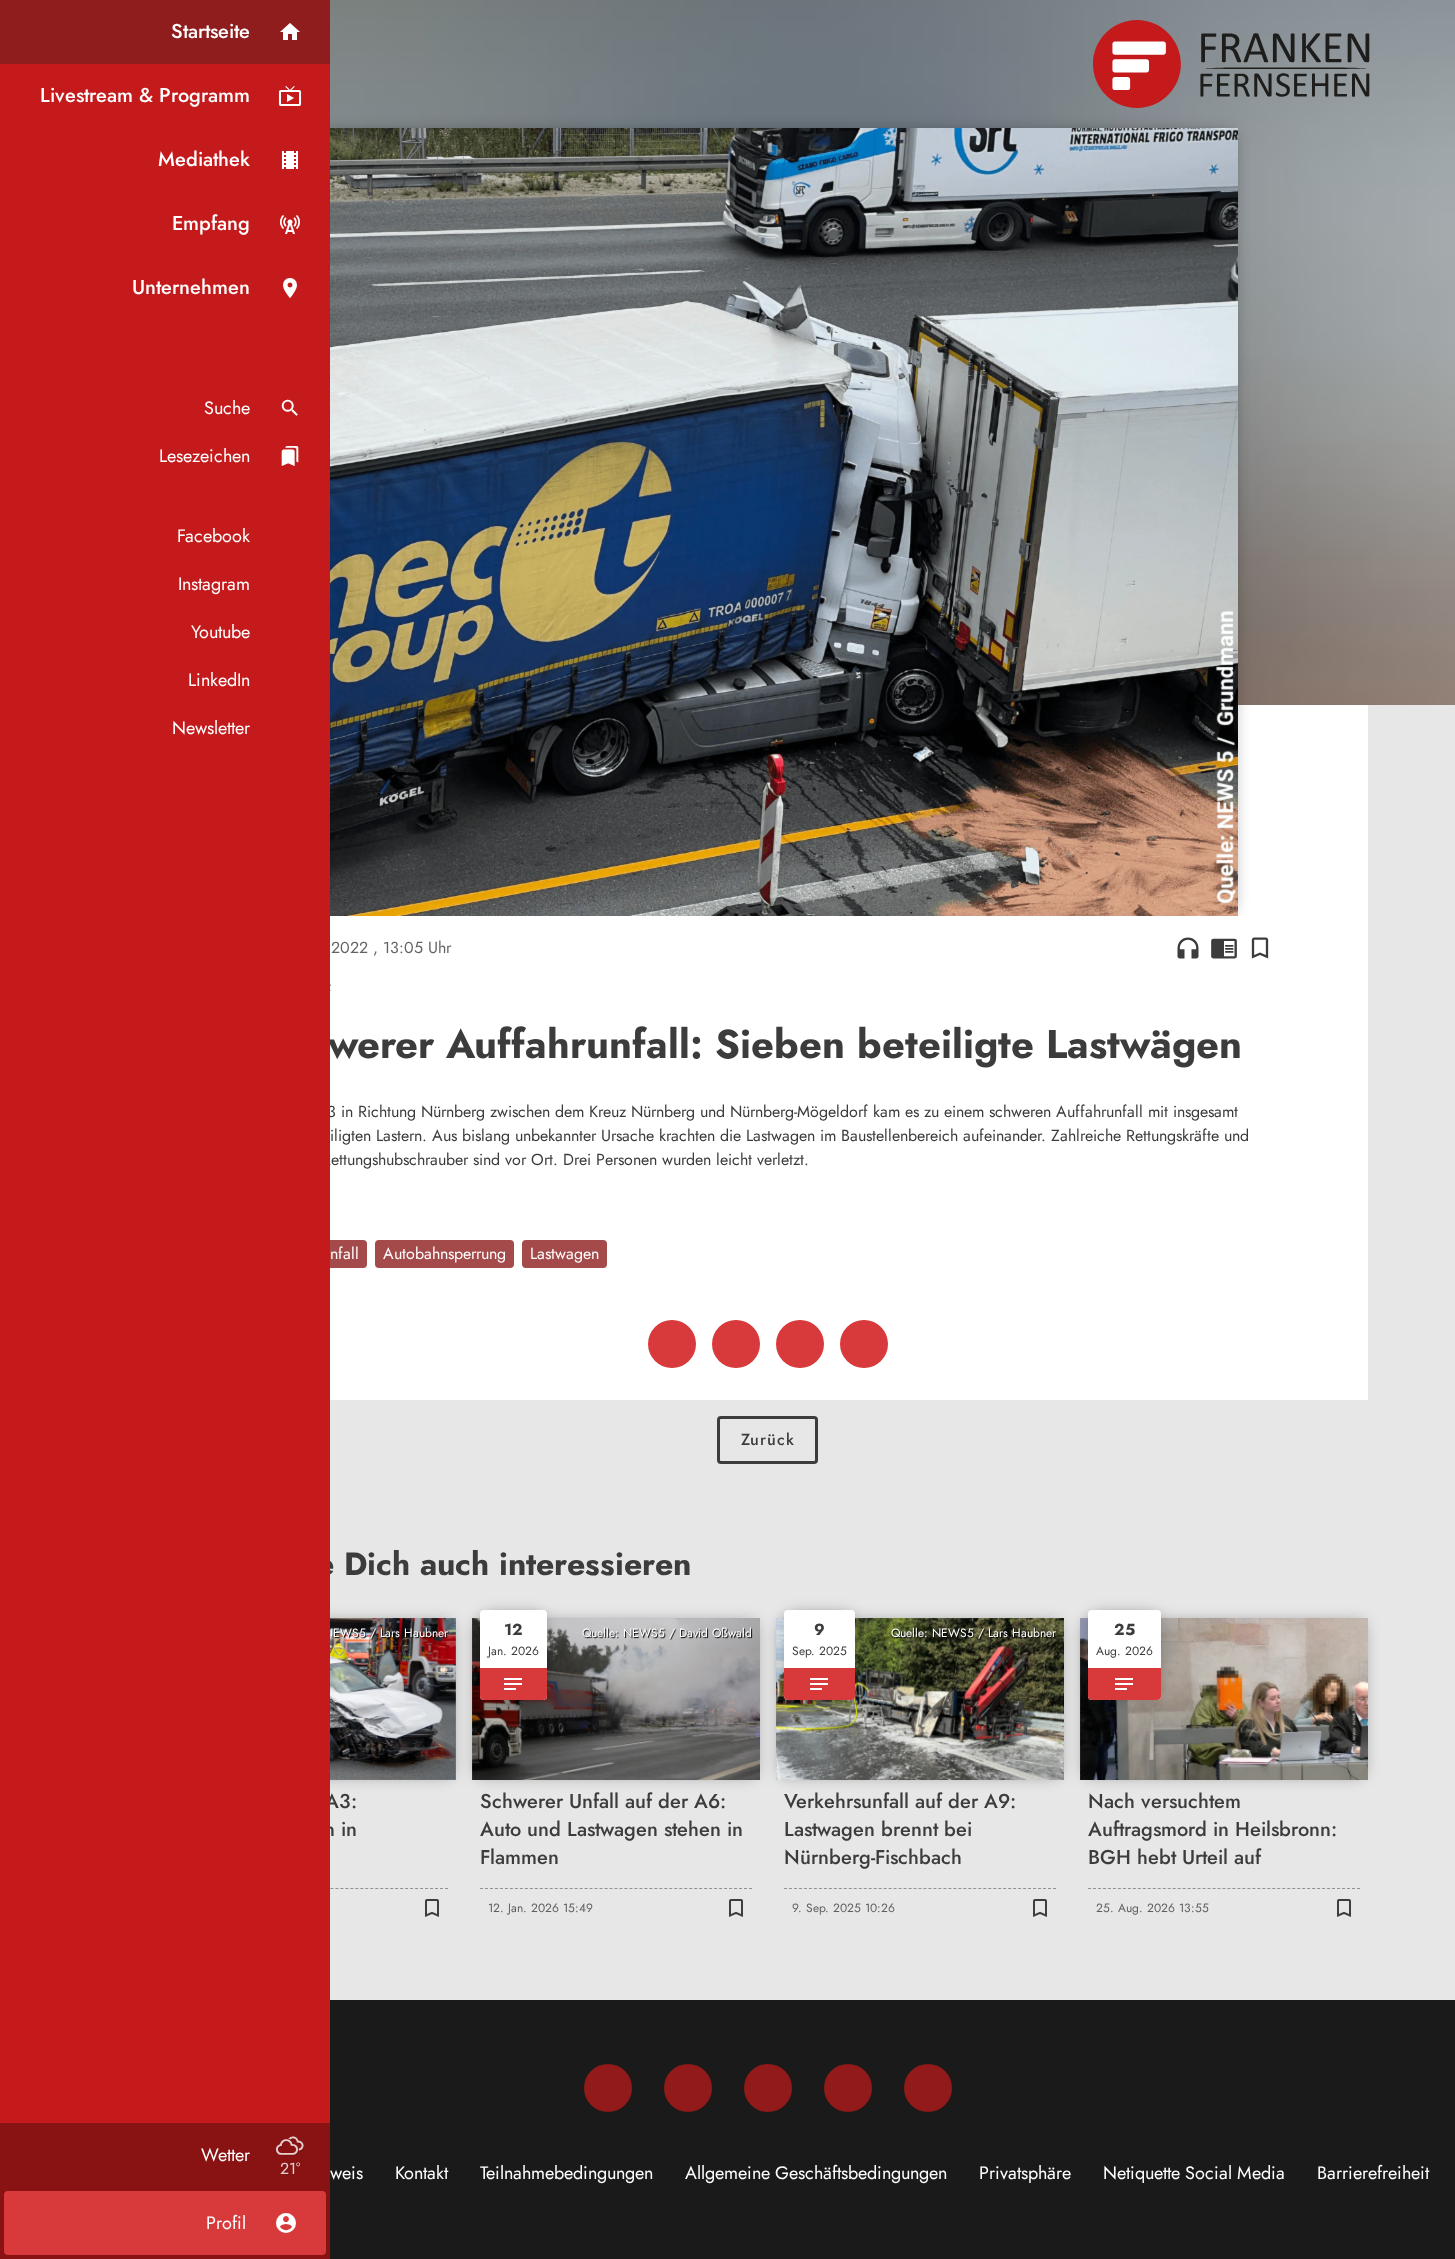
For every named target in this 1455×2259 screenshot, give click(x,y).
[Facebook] (608, 2088)
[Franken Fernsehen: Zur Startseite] (1234, 64)
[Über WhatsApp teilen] (800, 1344)
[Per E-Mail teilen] (864, 1344)
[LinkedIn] (848, 2088)
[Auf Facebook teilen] (672, 1344)
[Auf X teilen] (736, 1344)
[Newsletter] (928, 2088)
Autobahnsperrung (444, 1253)
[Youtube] (768, 2088)
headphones (1188, 948)
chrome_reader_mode (1224, 948)
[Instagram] (688, 2088)
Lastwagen (564, 1253)
